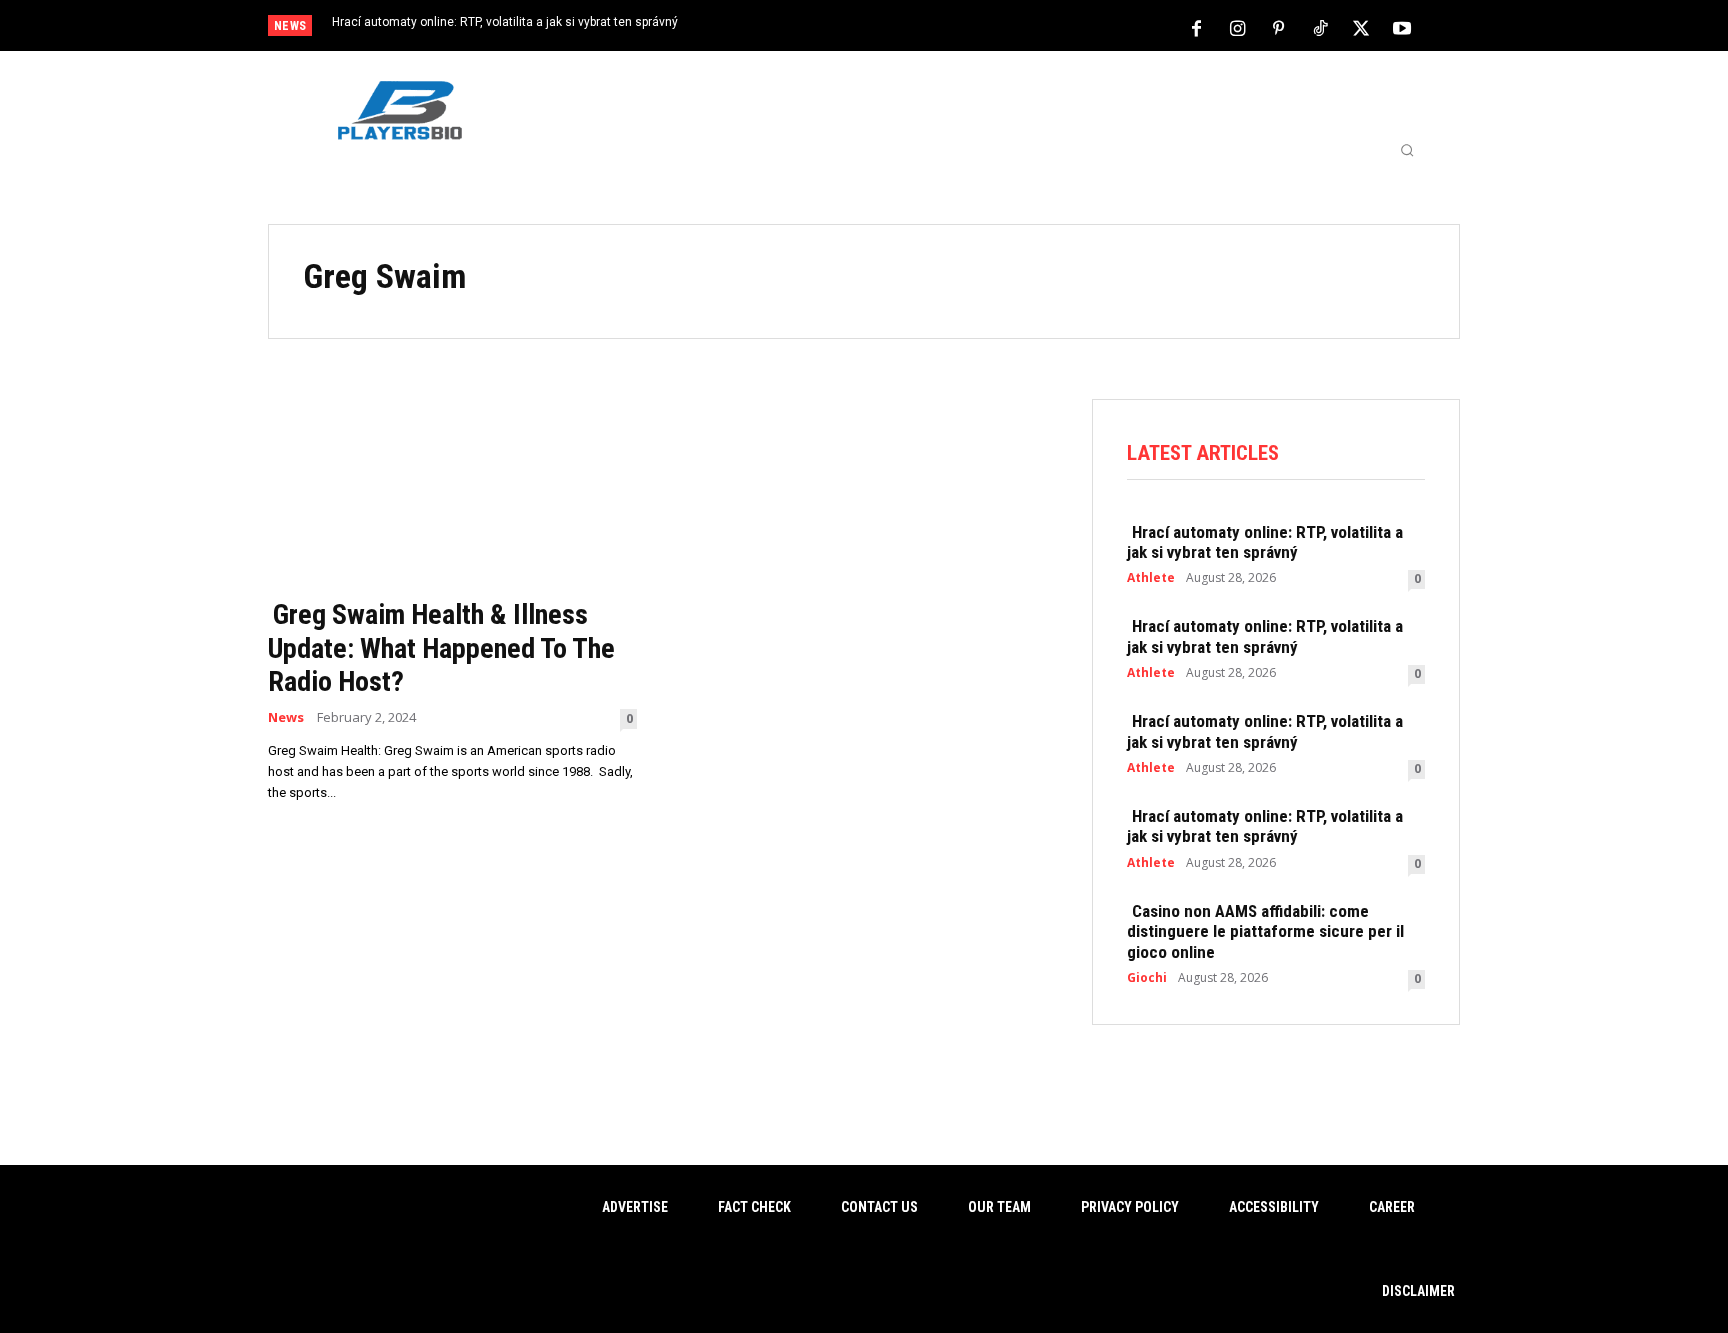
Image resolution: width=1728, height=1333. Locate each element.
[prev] (898, 27)
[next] (930, 27)
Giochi (1147, 978)
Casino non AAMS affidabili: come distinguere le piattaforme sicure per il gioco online (1265, 931)
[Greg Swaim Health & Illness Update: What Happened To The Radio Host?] (452, 492)
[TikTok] (1320, 27)
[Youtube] (1402, 27)
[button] (1407, 150)
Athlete (1151, 578)
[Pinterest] (1279, 27)
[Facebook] (1197, 27)
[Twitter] (1361, 27)
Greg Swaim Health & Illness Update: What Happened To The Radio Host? (441, 648)
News (286, 717)
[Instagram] (1238, 27)
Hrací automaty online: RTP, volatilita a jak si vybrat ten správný (505, 22)
